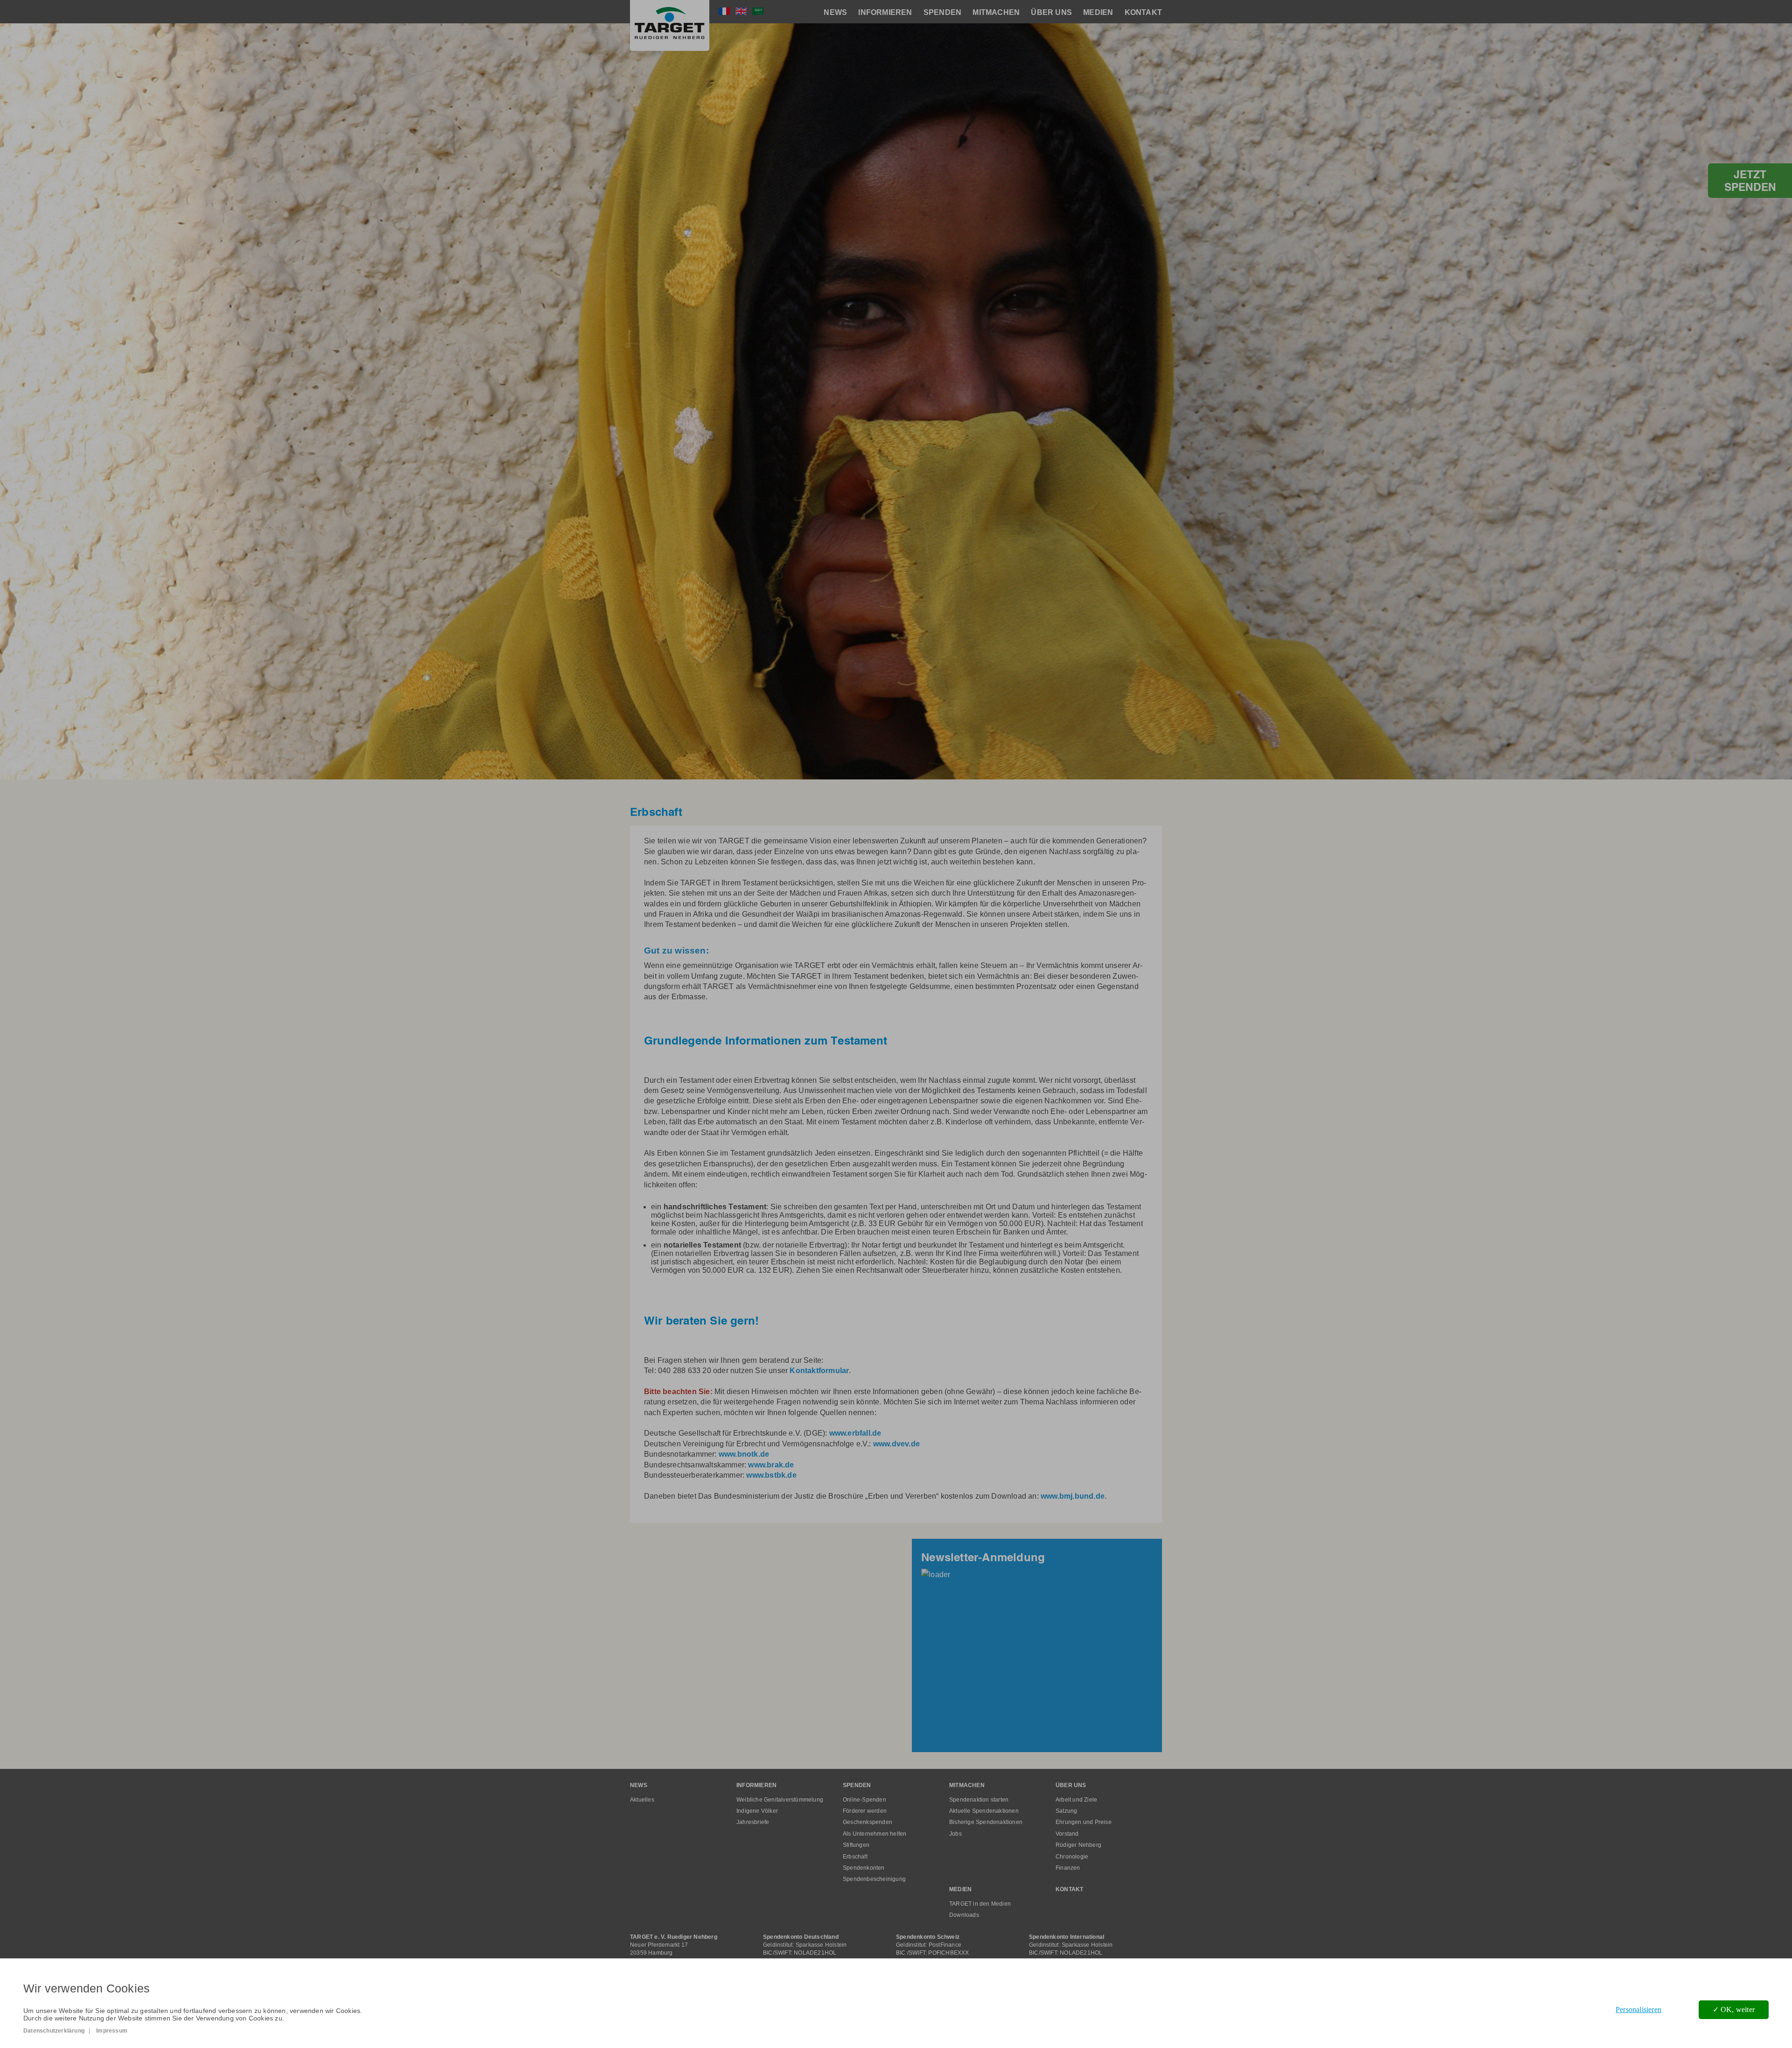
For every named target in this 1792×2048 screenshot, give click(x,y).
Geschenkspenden (868, 1822)
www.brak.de (771, 1465)
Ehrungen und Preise (1084, 1822)
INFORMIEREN (885, 12)
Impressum (112, 2031)
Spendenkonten (864, 1868)
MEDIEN (1098, 12)
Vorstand (1067, 1834)
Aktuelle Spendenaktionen (984, 1811)
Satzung (1066, 1811)
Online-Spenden (864, 1800)
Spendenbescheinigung (874, 1879)
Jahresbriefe (753, 1822)
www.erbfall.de (855, 1433)
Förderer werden (865, 1811)
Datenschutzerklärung (54, 2031)
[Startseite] (670, 25)
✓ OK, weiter (1734, 2009)
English (741, 11)
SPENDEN (942, 12)
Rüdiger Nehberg (1078, 1845)
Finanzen (1068, 1868)
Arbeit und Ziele (1076, 1800)
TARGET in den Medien (980, 1904)
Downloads (964, 1915)
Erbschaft (855, 1857)
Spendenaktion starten (979, 1800)
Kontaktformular (819, 1371)
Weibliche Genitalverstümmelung (780, 1800)
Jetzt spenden (1750, 181)
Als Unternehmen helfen (875, 1834)
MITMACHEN (996, 12)
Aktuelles (642, 1800)
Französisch (724, 11)
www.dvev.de (897, 1444)
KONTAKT (1143, 12)
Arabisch (758, 11)
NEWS (835, 12)
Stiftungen (856, 1845)
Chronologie (1072, 1857)
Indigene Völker (757, 1811)
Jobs (955, 1834)
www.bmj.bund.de (1073, 1496)
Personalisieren (1638, 2009)
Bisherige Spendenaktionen (986, 1822)
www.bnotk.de (744, 1454)
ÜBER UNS (1051, 12)
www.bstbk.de (771, 1475)
